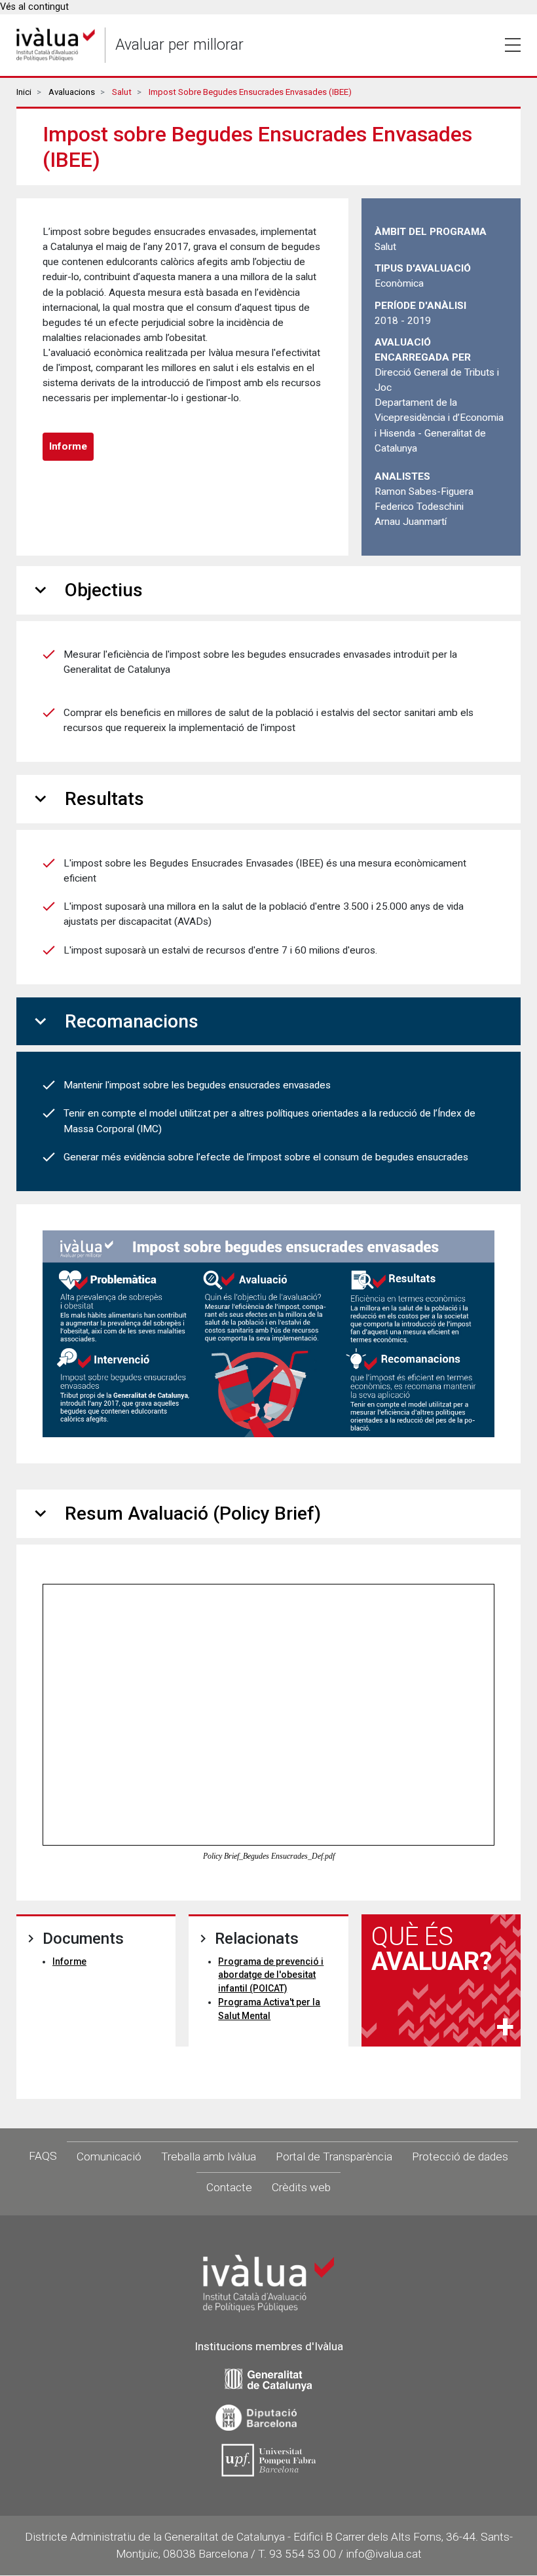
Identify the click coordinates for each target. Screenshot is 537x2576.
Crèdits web (301, 2187)
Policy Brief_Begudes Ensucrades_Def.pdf (269, 1856)
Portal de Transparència (334, 2156)
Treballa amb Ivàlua (209, 2156)
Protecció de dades (460, 2156)
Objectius (86, 590)
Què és (432, 1949)
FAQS (43, 2156)
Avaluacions (72, 92)
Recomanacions (114, 1021)
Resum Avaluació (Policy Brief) (175, 1513)
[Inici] (56, 45)
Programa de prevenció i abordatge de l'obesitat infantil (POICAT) (271, 1975)
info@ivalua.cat (384, 2554)
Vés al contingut (34, 7)
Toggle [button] (513, 45)
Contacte (229, 2187)
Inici (24, 92)
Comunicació (109, 2156)
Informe (68, 446)
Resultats (87, 799)
